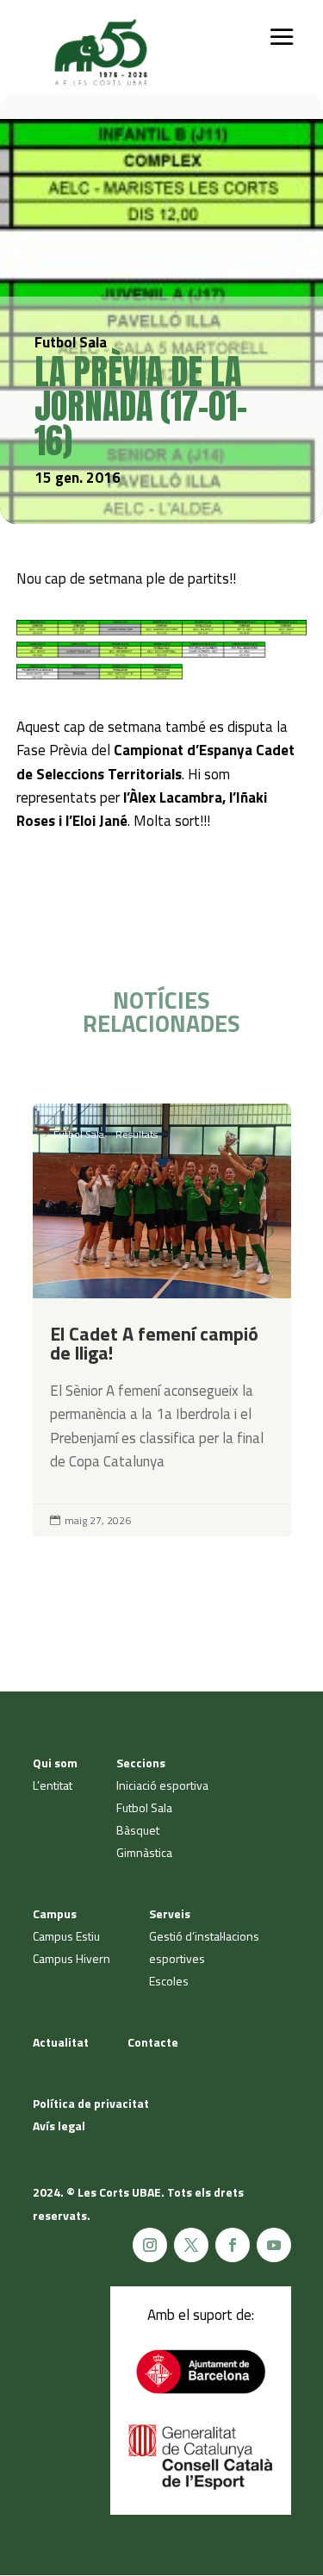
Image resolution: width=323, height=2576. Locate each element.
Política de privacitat (91, 2103)
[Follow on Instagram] (150, 2245)
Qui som (55, 1763)
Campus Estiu (66, 1936)
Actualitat (61, 2042)
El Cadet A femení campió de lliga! (162, 1320)
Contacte (153, 2042)
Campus (55, 1913)
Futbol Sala (79, 1134)
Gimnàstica (144, 1852)
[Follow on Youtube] (274, 2245)
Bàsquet (138, 1830)
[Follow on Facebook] (233, 2245)
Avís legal (59, 2126)
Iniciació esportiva (162, 1785)
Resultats (137, 1134)
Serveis (170, 1913)
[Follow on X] (191, 2245)
